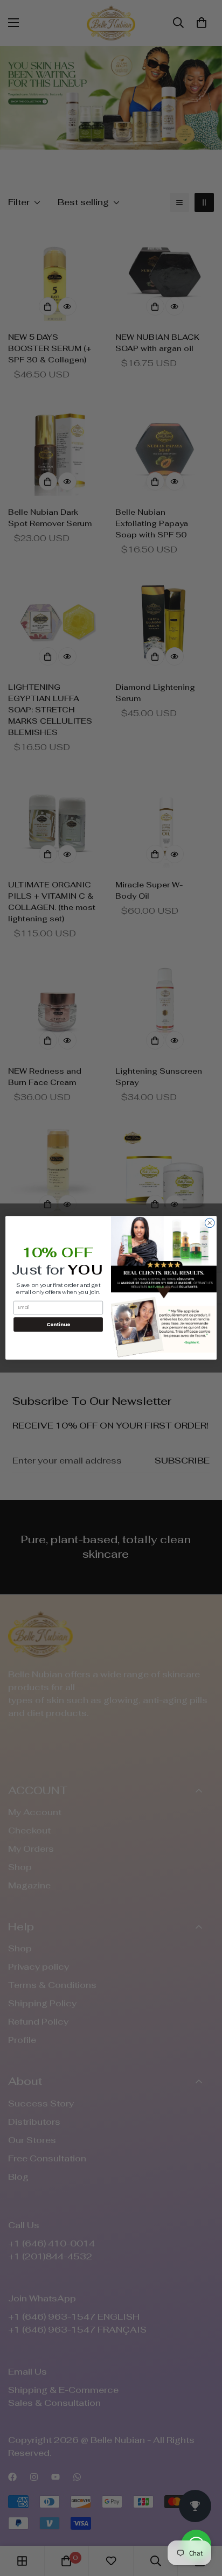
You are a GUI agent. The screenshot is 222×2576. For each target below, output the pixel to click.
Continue (58, 1324)
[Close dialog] (210, 1223)
